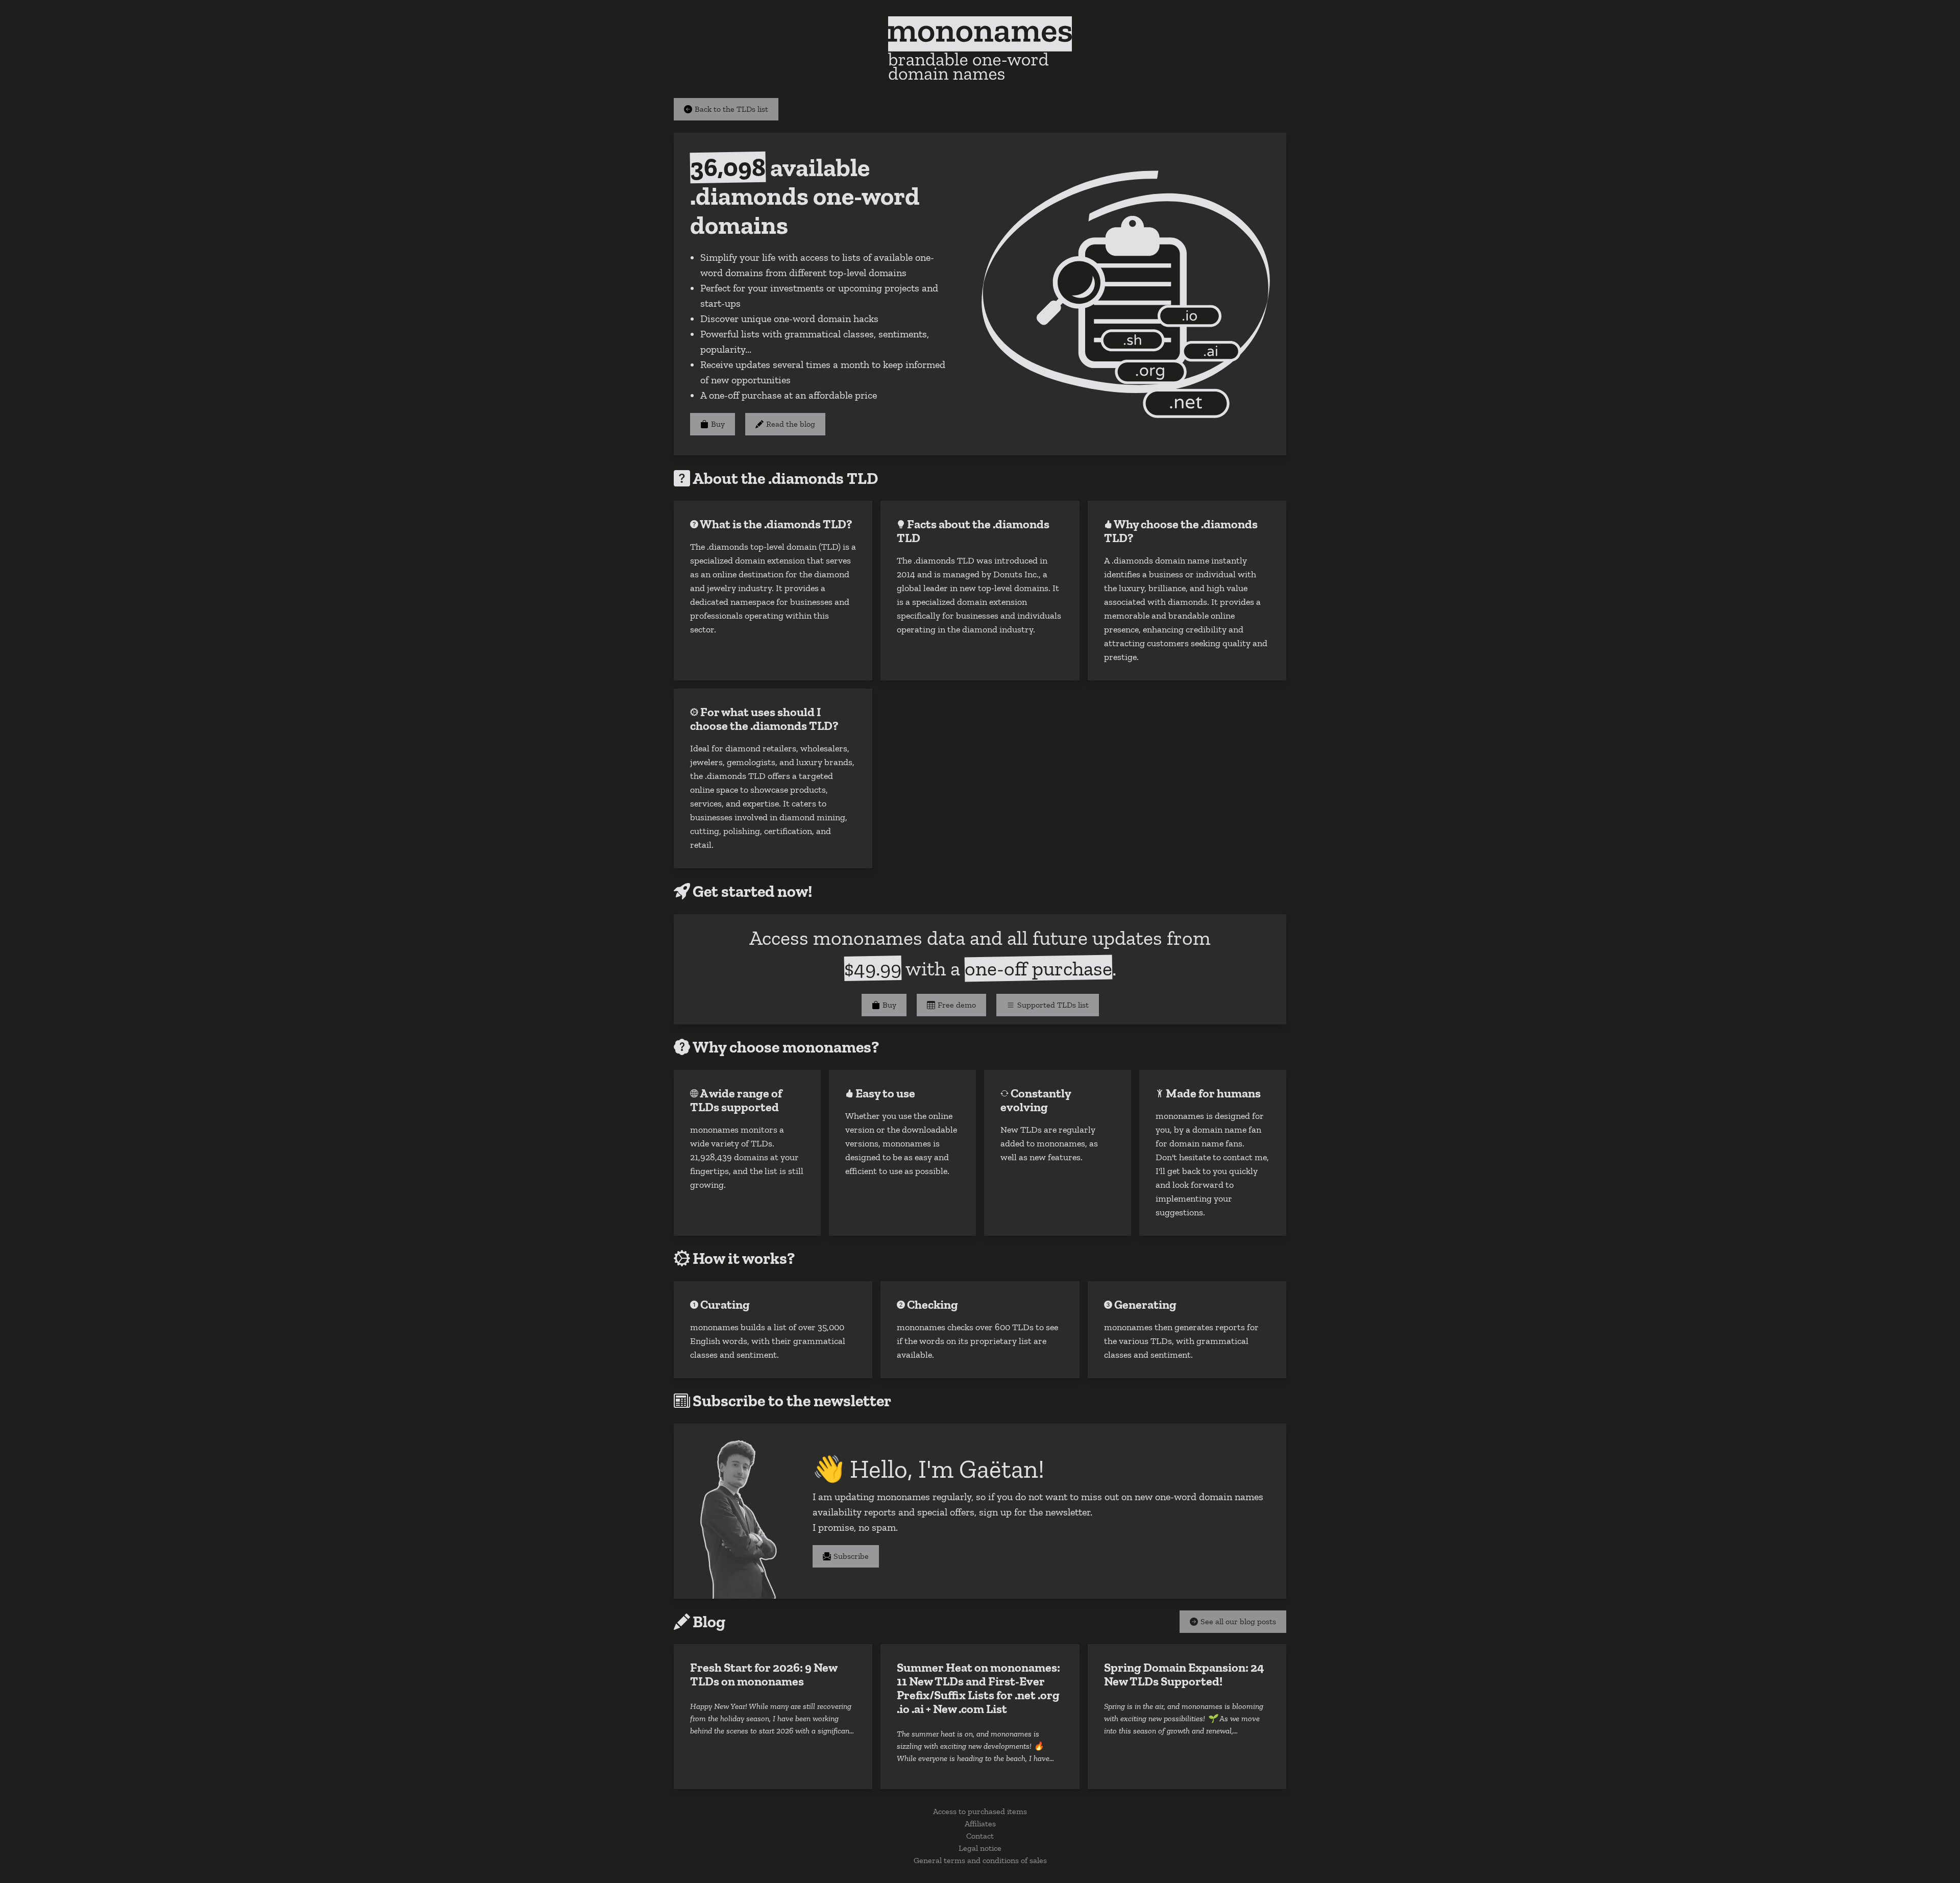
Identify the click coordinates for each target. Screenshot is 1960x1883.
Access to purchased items (980, 1811)
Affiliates (980, 1824)
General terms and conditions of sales (980, 1860)
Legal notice (980, 1848)
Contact (980, 1836)
